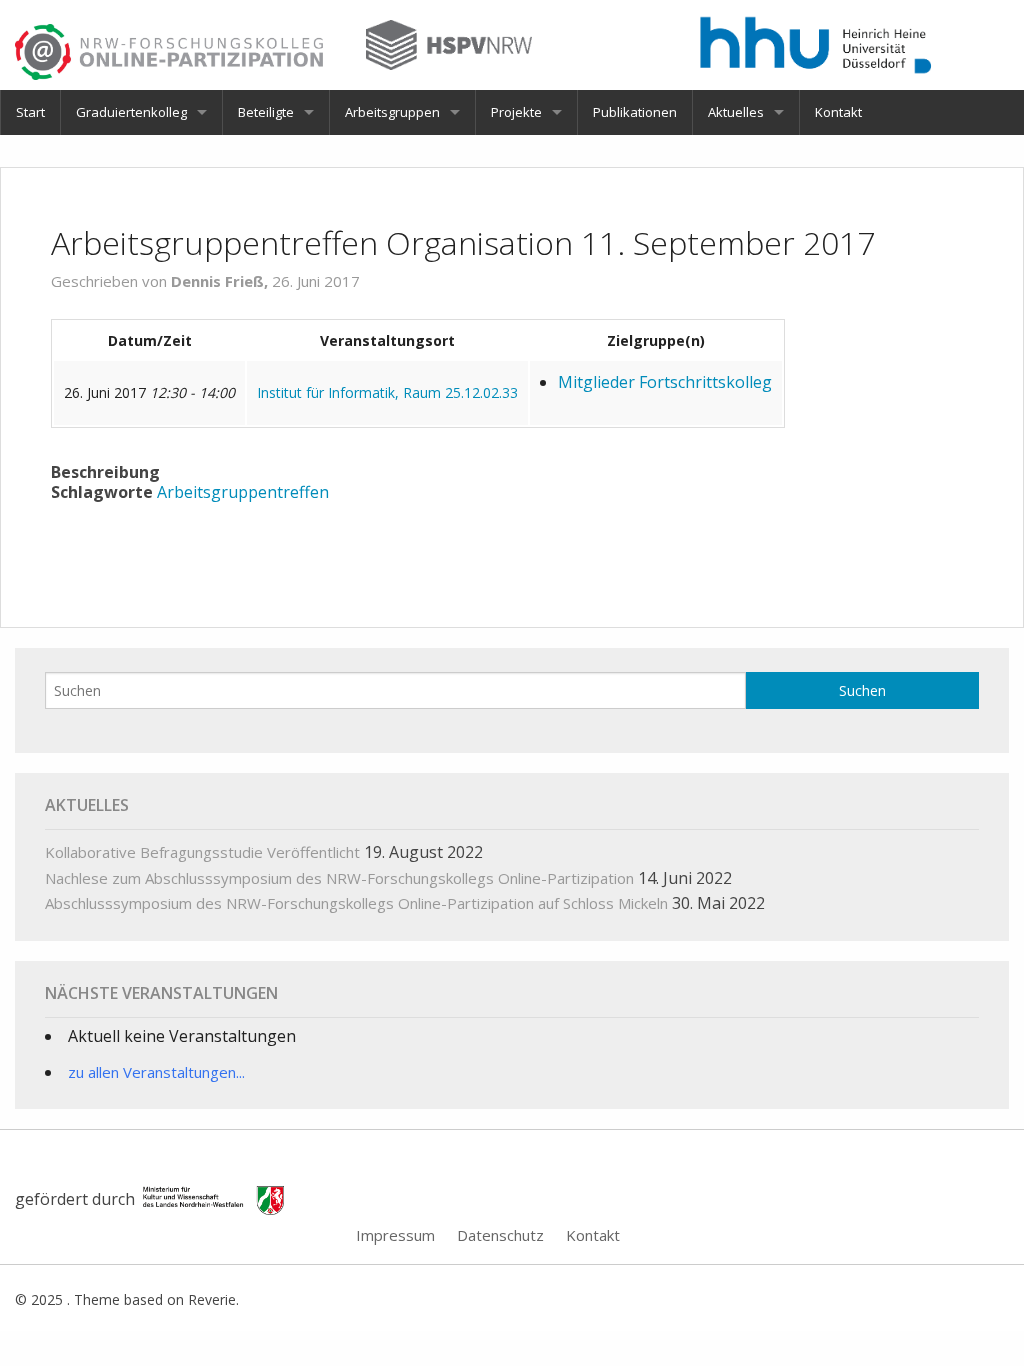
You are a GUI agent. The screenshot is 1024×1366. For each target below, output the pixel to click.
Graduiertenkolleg (131, 112)
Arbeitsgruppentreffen (243, 492)
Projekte (516, 112)
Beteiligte (266, 112)
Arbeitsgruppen (392, 112)
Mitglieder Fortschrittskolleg (665, 382)
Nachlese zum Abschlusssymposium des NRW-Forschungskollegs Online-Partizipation (339, 878)
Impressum (395, 1235)
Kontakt (838, 112)
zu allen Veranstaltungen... (156, 1072)
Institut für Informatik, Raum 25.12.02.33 (387, 392)
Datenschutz (500, 1235)
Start (30, 112)
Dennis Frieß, (221, 281)
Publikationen (635, 112)
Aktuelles (736, 112)
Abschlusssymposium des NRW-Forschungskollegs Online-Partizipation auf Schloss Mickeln (356, 903)
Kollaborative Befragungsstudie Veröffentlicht (202, 852)
